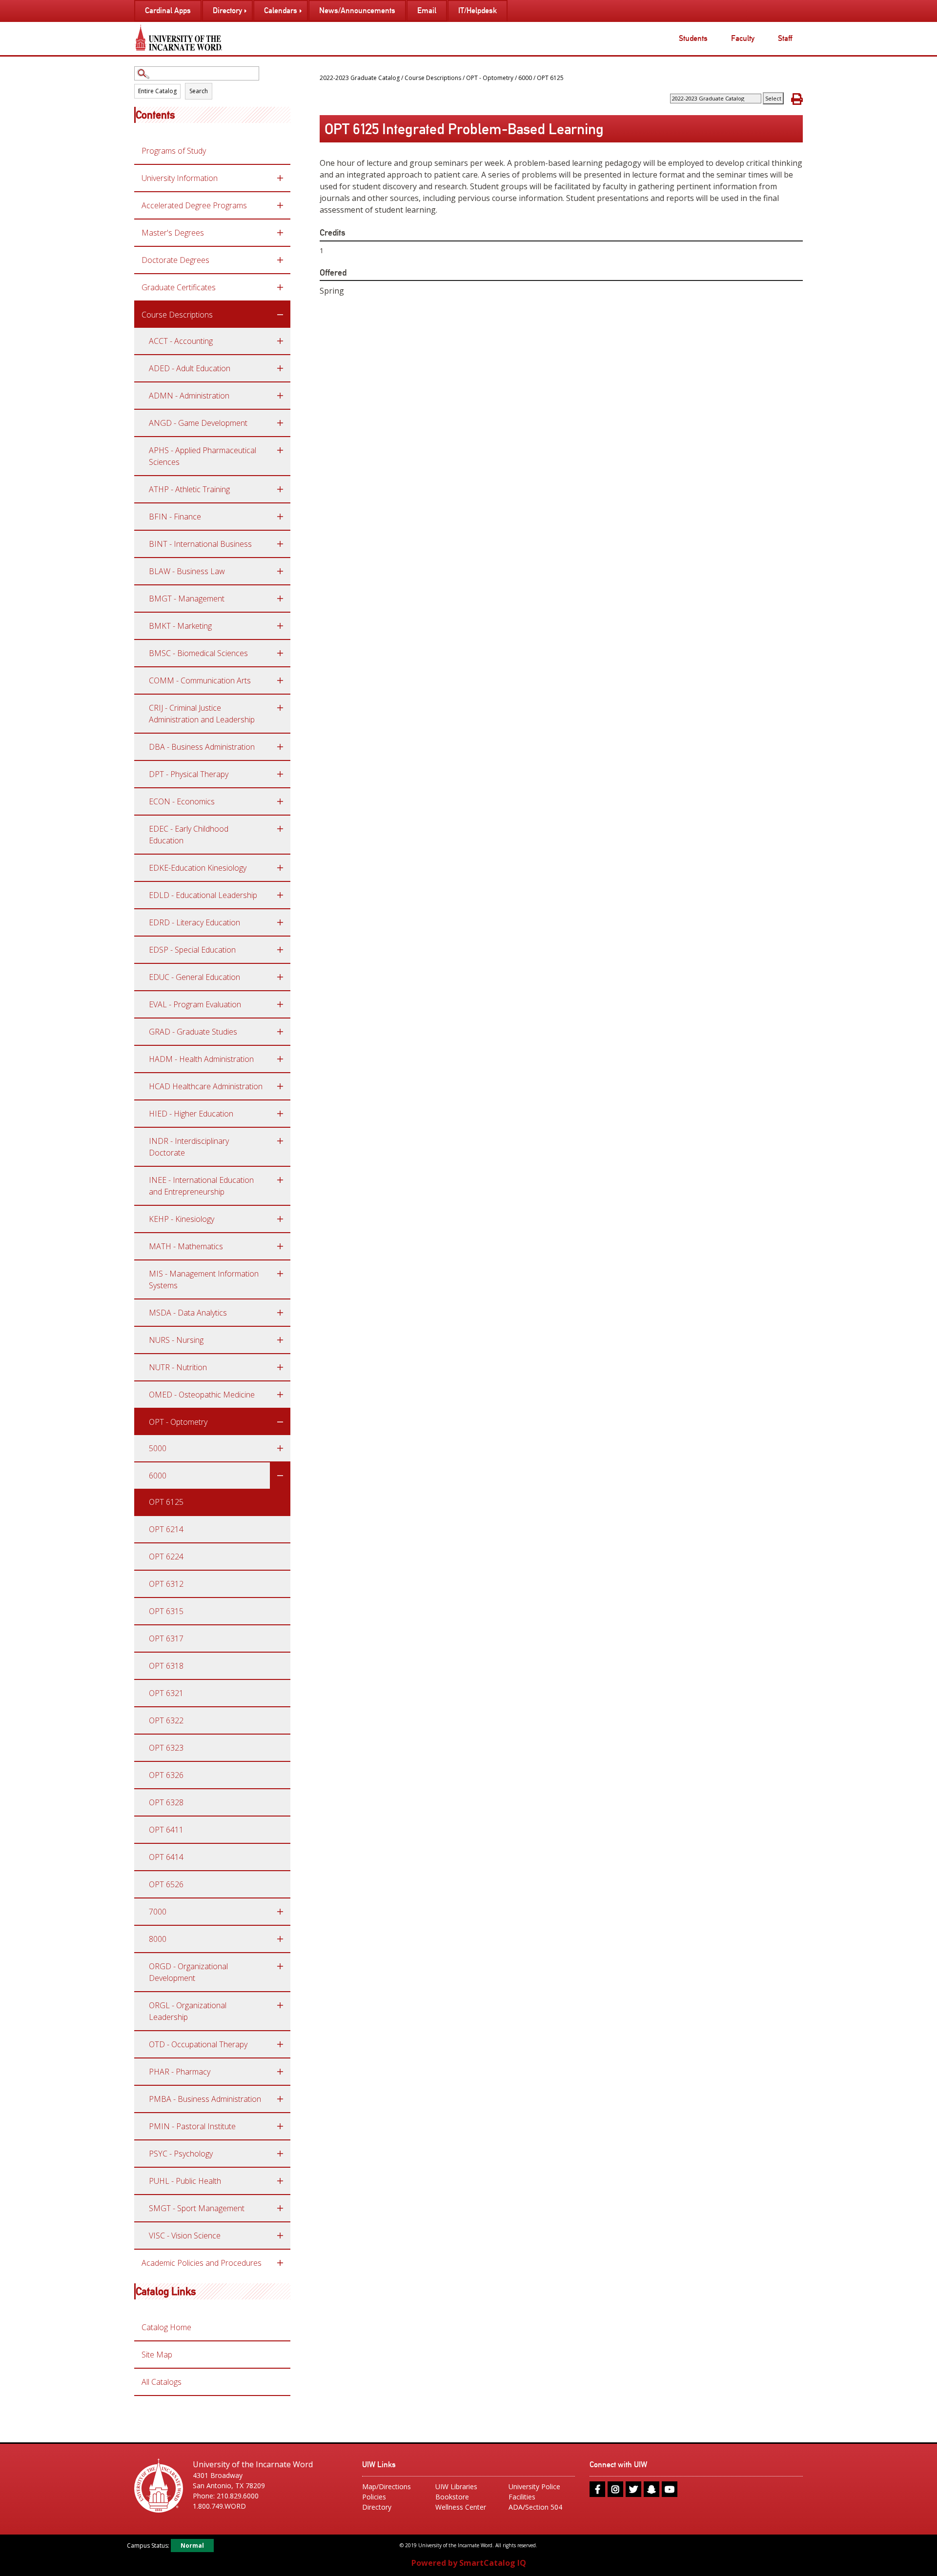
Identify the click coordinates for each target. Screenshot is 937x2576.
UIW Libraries (456, 2486)
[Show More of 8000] (280, 1939)
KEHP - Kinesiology (182, 1219)
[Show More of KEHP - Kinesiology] (280, 1219)
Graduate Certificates (179, 287)
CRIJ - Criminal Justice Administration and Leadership (202, 714)
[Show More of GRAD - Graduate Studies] (280, 1032)
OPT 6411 (166, 1830)
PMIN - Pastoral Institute (192, 2126)
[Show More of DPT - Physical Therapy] (280, 774)
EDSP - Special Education (192, 950)
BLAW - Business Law (187, 571)
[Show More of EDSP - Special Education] (280, 950)
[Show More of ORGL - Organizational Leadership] (280, 2005)
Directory (377, 2507)
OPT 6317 (166, 1638)
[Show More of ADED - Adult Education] (280, 368)
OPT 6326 (166, 1775)
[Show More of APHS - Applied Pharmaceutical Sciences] (280, 450)
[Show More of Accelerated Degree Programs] (280, 205)
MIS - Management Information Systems (204, 1279)
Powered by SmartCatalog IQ (469, 2563)
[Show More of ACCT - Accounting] (280, 341)
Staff (785, 38)
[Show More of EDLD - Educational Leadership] (280, 895)
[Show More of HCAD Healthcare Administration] (280, 1086)
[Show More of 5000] (280, 1448)
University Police (534, 2486)
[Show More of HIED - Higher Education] (280, 1114)
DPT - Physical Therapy (189, 774)
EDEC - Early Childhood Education (189, 835)
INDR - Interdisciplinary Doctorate (189, 1147)
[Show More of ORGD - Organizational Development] (280, 1966)
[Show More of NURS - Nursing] (280, 1340)
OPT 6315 (166, 1611)
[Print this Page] (797, 99)
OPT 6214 (166, 1529)
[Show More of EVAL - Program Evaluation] (280, 1004)
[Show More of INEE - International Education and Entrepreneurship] (280, 1180)
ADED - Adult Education (190, 368)
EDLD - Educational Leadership (203, 895)
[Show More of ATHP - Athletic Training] (280, 489)
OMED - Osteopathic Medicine (202, 1395)
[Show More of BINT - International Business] (280, 544)
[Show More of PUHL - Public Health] (280, 2181)
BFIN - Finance (175, 517)
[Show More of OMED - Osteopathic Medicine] (280, 1395)
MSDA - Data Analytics (188, 1313)
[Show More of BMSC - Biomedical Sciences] (280, 653)
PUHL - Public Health (185, 2181)
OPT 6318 (166, 1666)
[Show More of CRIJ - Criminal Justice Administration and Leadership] (280, 708)
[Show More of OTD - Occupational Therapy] (280, 2044)
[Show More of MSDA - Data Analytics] (280, 1313)
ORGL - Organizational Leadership (188, 2011)
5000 (158, 1448)
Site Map (157, 2355)
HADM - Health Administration (201, 1059)
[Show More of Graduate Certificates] (280, 287)
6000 (158, 1476)
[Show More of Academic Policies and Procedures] (280, 2263)
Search (199, 91)
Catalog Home (166, 2327)
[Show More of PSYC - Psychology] (280, 2154)
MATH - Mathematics (186, 1246)
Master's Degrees (173, 233)
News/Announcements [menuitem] (357, 10)
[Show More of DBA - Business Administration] (280, 747)
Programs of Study (174, 151)
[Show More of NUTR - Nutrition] (280, 1367)
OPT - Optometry (178, 1422)
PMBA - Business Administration (205, 2099)
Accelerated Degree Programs (194, 205)
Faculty (743, 38)
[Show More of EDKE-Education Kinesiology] (280, 868)
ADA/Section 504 (535, 2507)
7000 (158, 1912)
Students (693, 38)
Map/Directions (387, 2486)
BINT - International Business (200, 544)
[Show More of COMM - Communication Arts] (280, 680)
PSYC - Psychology (181, 2154)
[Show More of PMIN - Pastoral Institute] (280, 2126)
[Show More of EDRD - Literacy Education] (280, 922)
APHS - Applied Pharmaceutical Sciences (203, 456)
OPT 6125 (166, 1502)
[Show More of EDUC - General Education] (280, 977)
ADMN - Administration (189, 396)
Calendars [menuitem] (281, 10)
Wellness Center (461, 2507)
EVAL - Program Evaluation (195, 1004)
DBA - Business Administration (202, 747)
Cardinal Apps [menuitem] (168, 10)
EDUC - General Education (194, 977)
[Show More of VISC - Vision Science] (280, 2236)
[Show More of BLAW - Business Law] (280, 571)
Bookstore (452, 2497)
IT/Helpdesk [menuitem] (478, 10)
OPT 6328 (166, 1802)
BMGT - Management (187, 599)
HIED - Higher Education (191, 1114)
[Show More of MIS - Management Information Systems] (280, 1274)
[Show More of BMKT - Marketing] (280, 626)
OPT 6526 (166, 1884)
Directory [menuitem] (227, 10)
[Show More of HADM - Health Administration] (280, 1059)
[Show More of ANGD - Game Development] (280, 423)
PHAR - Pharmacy (180, 2072)
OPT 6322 (166, 1720)
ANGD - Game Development (198, 423)
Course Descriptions (177, 315)
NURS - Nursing (176, 1340)
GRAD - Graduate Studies (193, 1032)
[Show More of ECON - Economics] (280, 801)
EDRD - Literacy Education (194, 922)
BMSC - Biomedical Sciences (198, 653)
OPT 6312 (166, 1584)
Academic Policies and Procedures (202, 2263)
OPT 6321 (166, 1693)
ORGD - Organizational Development (188, 1972)
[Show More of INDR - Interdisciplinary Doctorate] (280, 1141)
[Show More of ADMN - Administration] (280, 396)
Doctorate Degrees (175, 260)
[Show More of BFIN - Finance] (280, 517)
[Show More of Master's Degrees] (280, 233)
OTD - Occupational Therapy (198, 2044)
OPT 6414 (166, 1857)
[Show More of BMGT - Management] (280, 599)
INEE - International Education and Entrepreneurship (201, 1186)
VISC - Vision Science (185, 2236)
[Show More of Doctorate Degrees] (280, 260)
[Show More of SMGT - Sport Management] (280, 2208)
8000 (158, 1939)
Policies (374, 2497)
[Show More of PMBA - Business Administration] (280, 2099)
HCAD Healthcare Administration (206, 1086)
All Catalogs (162, 2382)
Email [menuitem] (427, 10)
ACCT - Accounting (181, 341)
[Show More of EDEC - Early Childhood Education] (280, 829)
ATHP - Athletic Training (189, 489)
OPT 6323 (166, 1748)
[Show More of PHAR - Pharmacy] (280, 2072)
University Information (180, 178)
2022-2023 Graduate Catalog (360, 78)
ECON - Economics (182, 801)
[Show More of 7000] (280, 1912)
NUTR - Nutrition (178, 1367)
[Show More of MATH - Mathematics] (280, 1246)
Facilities (522, 2497)
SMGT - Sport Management (197, 2208)
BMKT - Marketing (180, 626)
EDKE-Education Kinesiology (198, 868)
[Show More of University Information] (280, 178)
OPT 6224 (166, 1557)
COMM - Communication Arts (200, 680)
